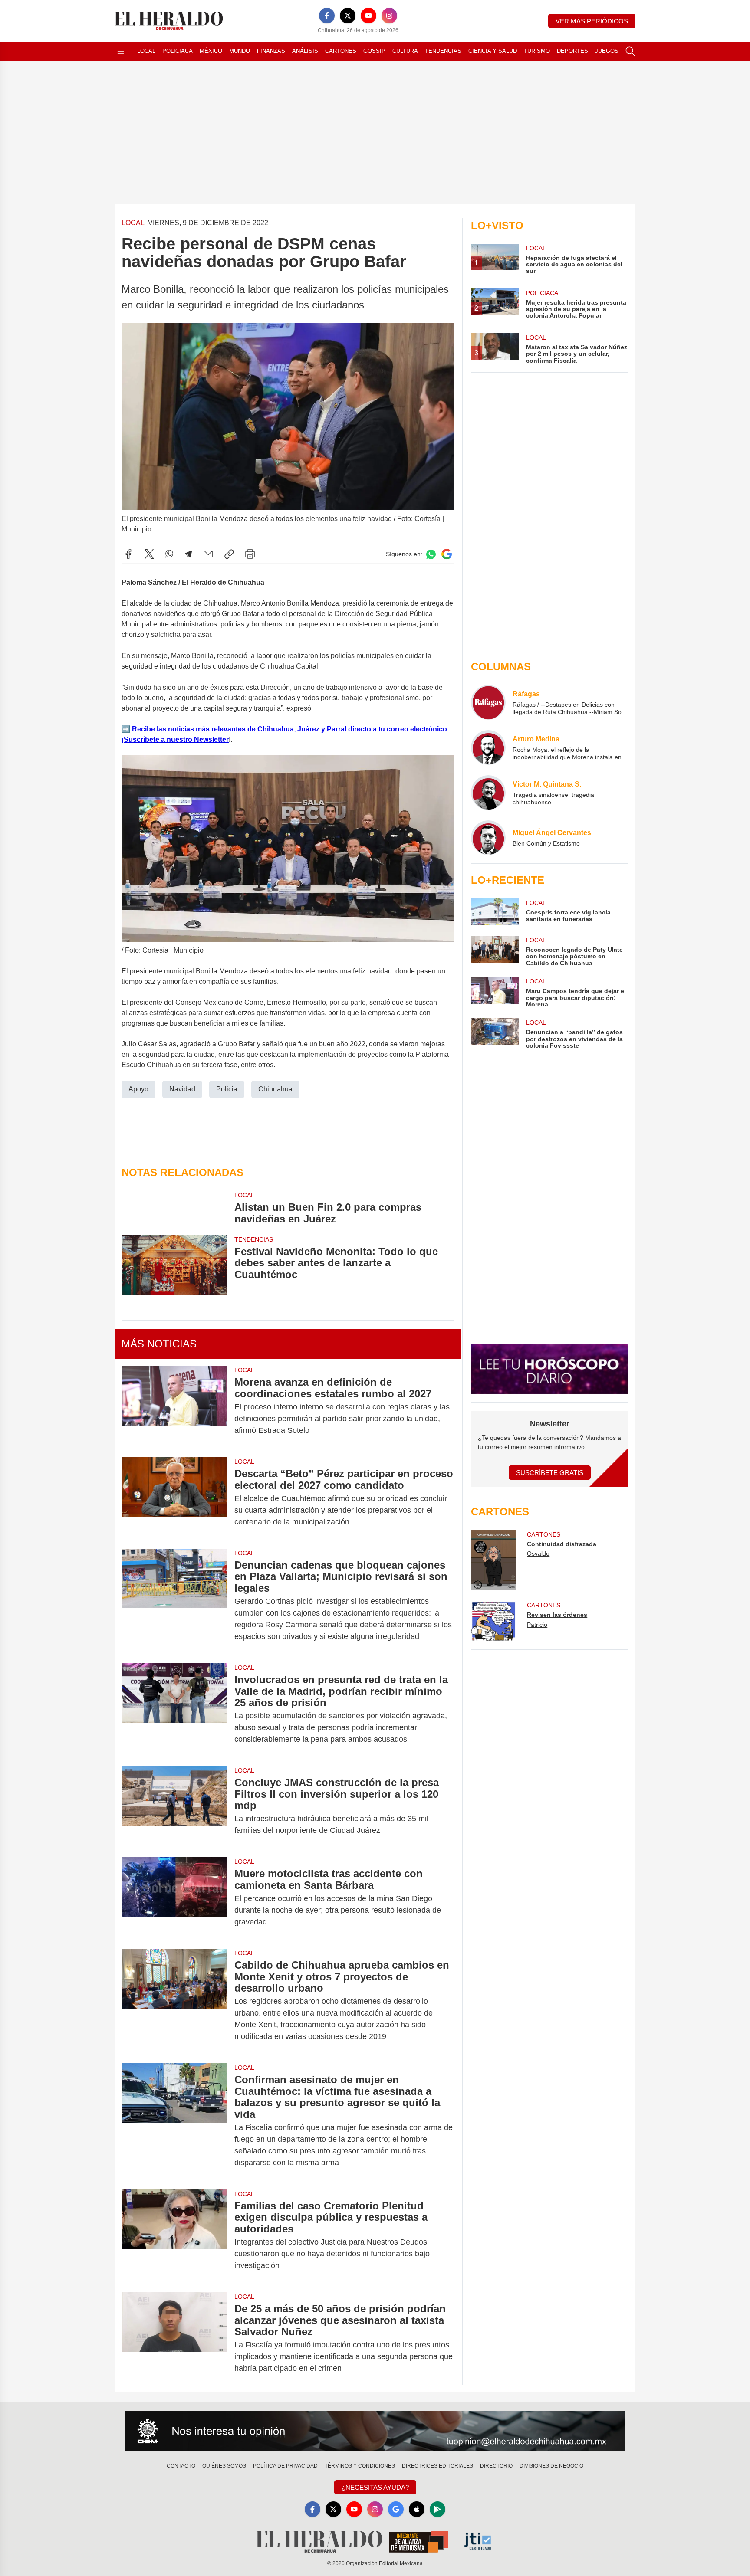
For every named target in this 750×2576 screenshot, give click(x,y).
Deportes (572, 51)
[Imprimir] (250, 554)
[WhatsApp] (169, 554)
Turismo (537, 51)
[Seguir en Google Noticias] (447, 554)
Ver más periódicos (592, 21)
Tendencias (443, 51)
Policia (227, 1089)
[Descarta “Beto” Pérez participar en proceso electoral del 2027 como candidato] (174, 1498)
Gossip (374, 51)
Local (146, 51)
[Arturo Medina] (488, 747)
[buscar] (630, 51)
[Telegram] (188, 554)
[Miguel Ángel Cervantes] (488, 838)
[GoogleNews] (396, 2509)
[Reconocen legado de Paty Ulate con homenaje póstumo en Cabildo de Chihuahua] (495, 951)
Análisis (305, 51)
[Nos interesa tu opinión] (375, 2431)
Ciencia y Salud (493, 51)
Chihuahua (275, 1089)
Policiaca (178, 51)
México (211, 51)
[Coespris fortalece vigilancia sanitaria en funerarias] (495, 912)
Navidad (182, 1089)
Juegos (607, 51)
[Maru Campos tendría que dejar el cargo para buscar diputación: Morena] (495, 992)
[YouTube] (368, 16)
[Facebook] (327, 16)
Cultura (405, 51)
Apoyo (138, 1089)
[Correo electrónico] (208, 554)
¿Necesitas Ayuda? (375, 2487)
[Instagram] (389, 16)
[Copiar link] (229, 554)
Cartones (341, 51)
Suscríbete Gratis (550, 1473)
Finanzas (271, 51)
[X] (348, 16)
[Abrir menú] (121, 51)
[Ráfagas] (488, 702)
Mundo (240, 51)
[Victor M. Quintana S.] (488, 793)
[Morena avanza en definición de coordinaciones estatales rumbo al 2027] (174, 1406)
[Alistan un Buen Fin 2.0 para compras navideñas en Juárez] (174, 1208)
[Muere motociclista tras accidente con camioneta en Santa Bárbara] (174, 1898)
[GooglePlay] (437, 2509)
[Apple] (417, 2509)
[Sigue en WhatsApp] (431, 554)
